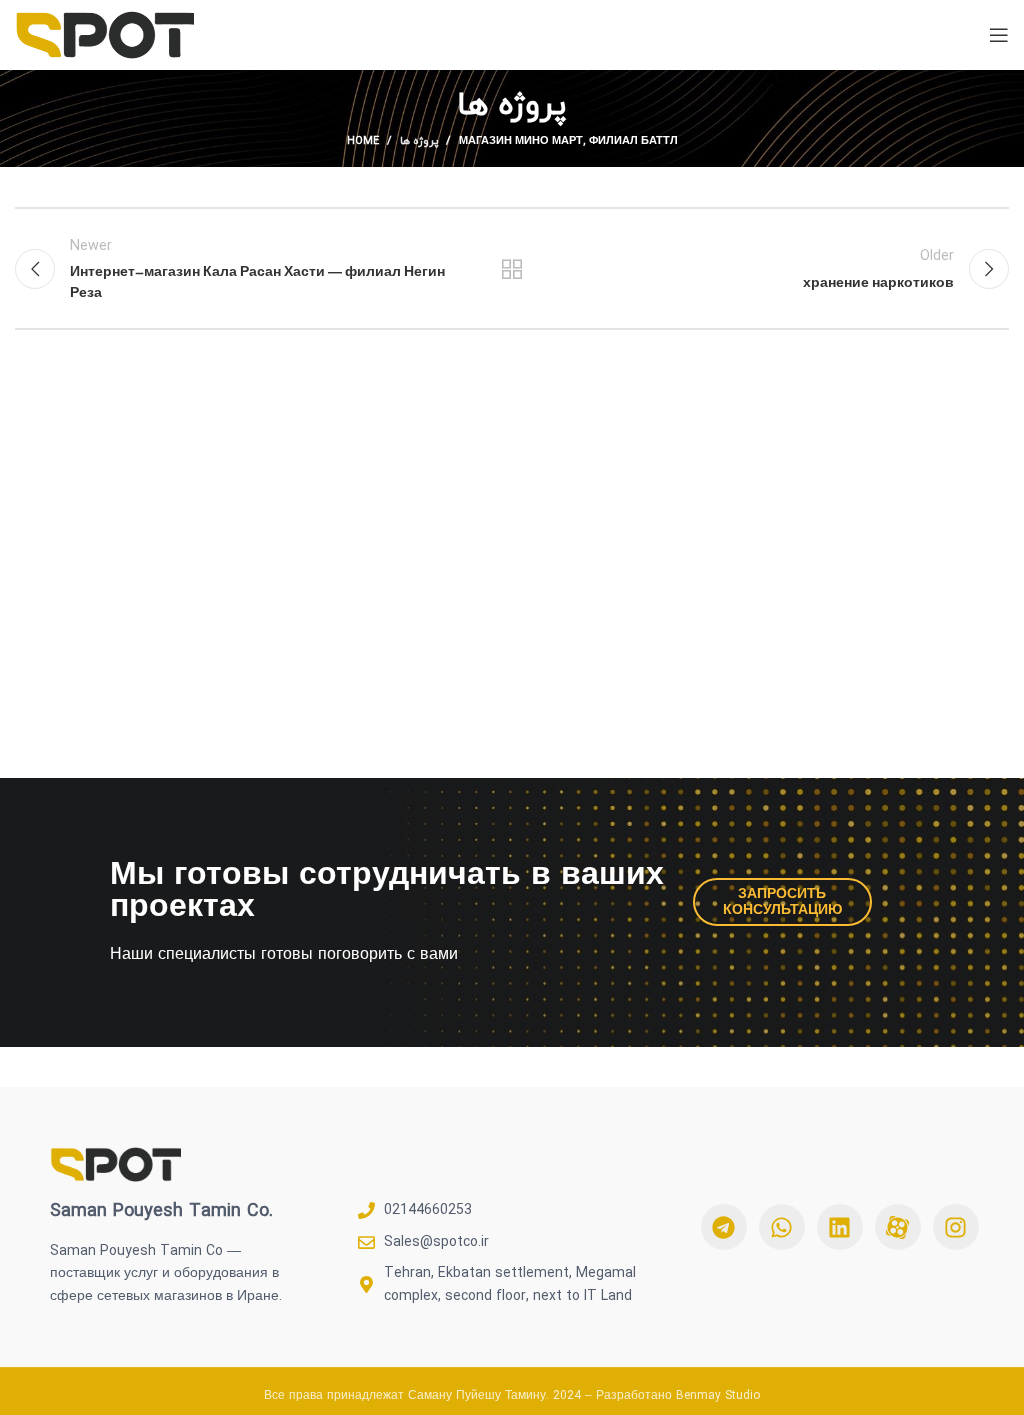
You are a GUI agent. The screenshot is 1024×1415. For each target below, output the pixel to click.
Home (363, 141)
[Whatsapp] (782, 1227)
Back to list (512, 269)
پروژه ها (419, 140)
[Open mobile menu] (999, 35)
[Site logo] (104, 33)
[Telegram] (724, 1227)
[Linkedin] (840, 1227)
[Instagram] (956, 1227)
